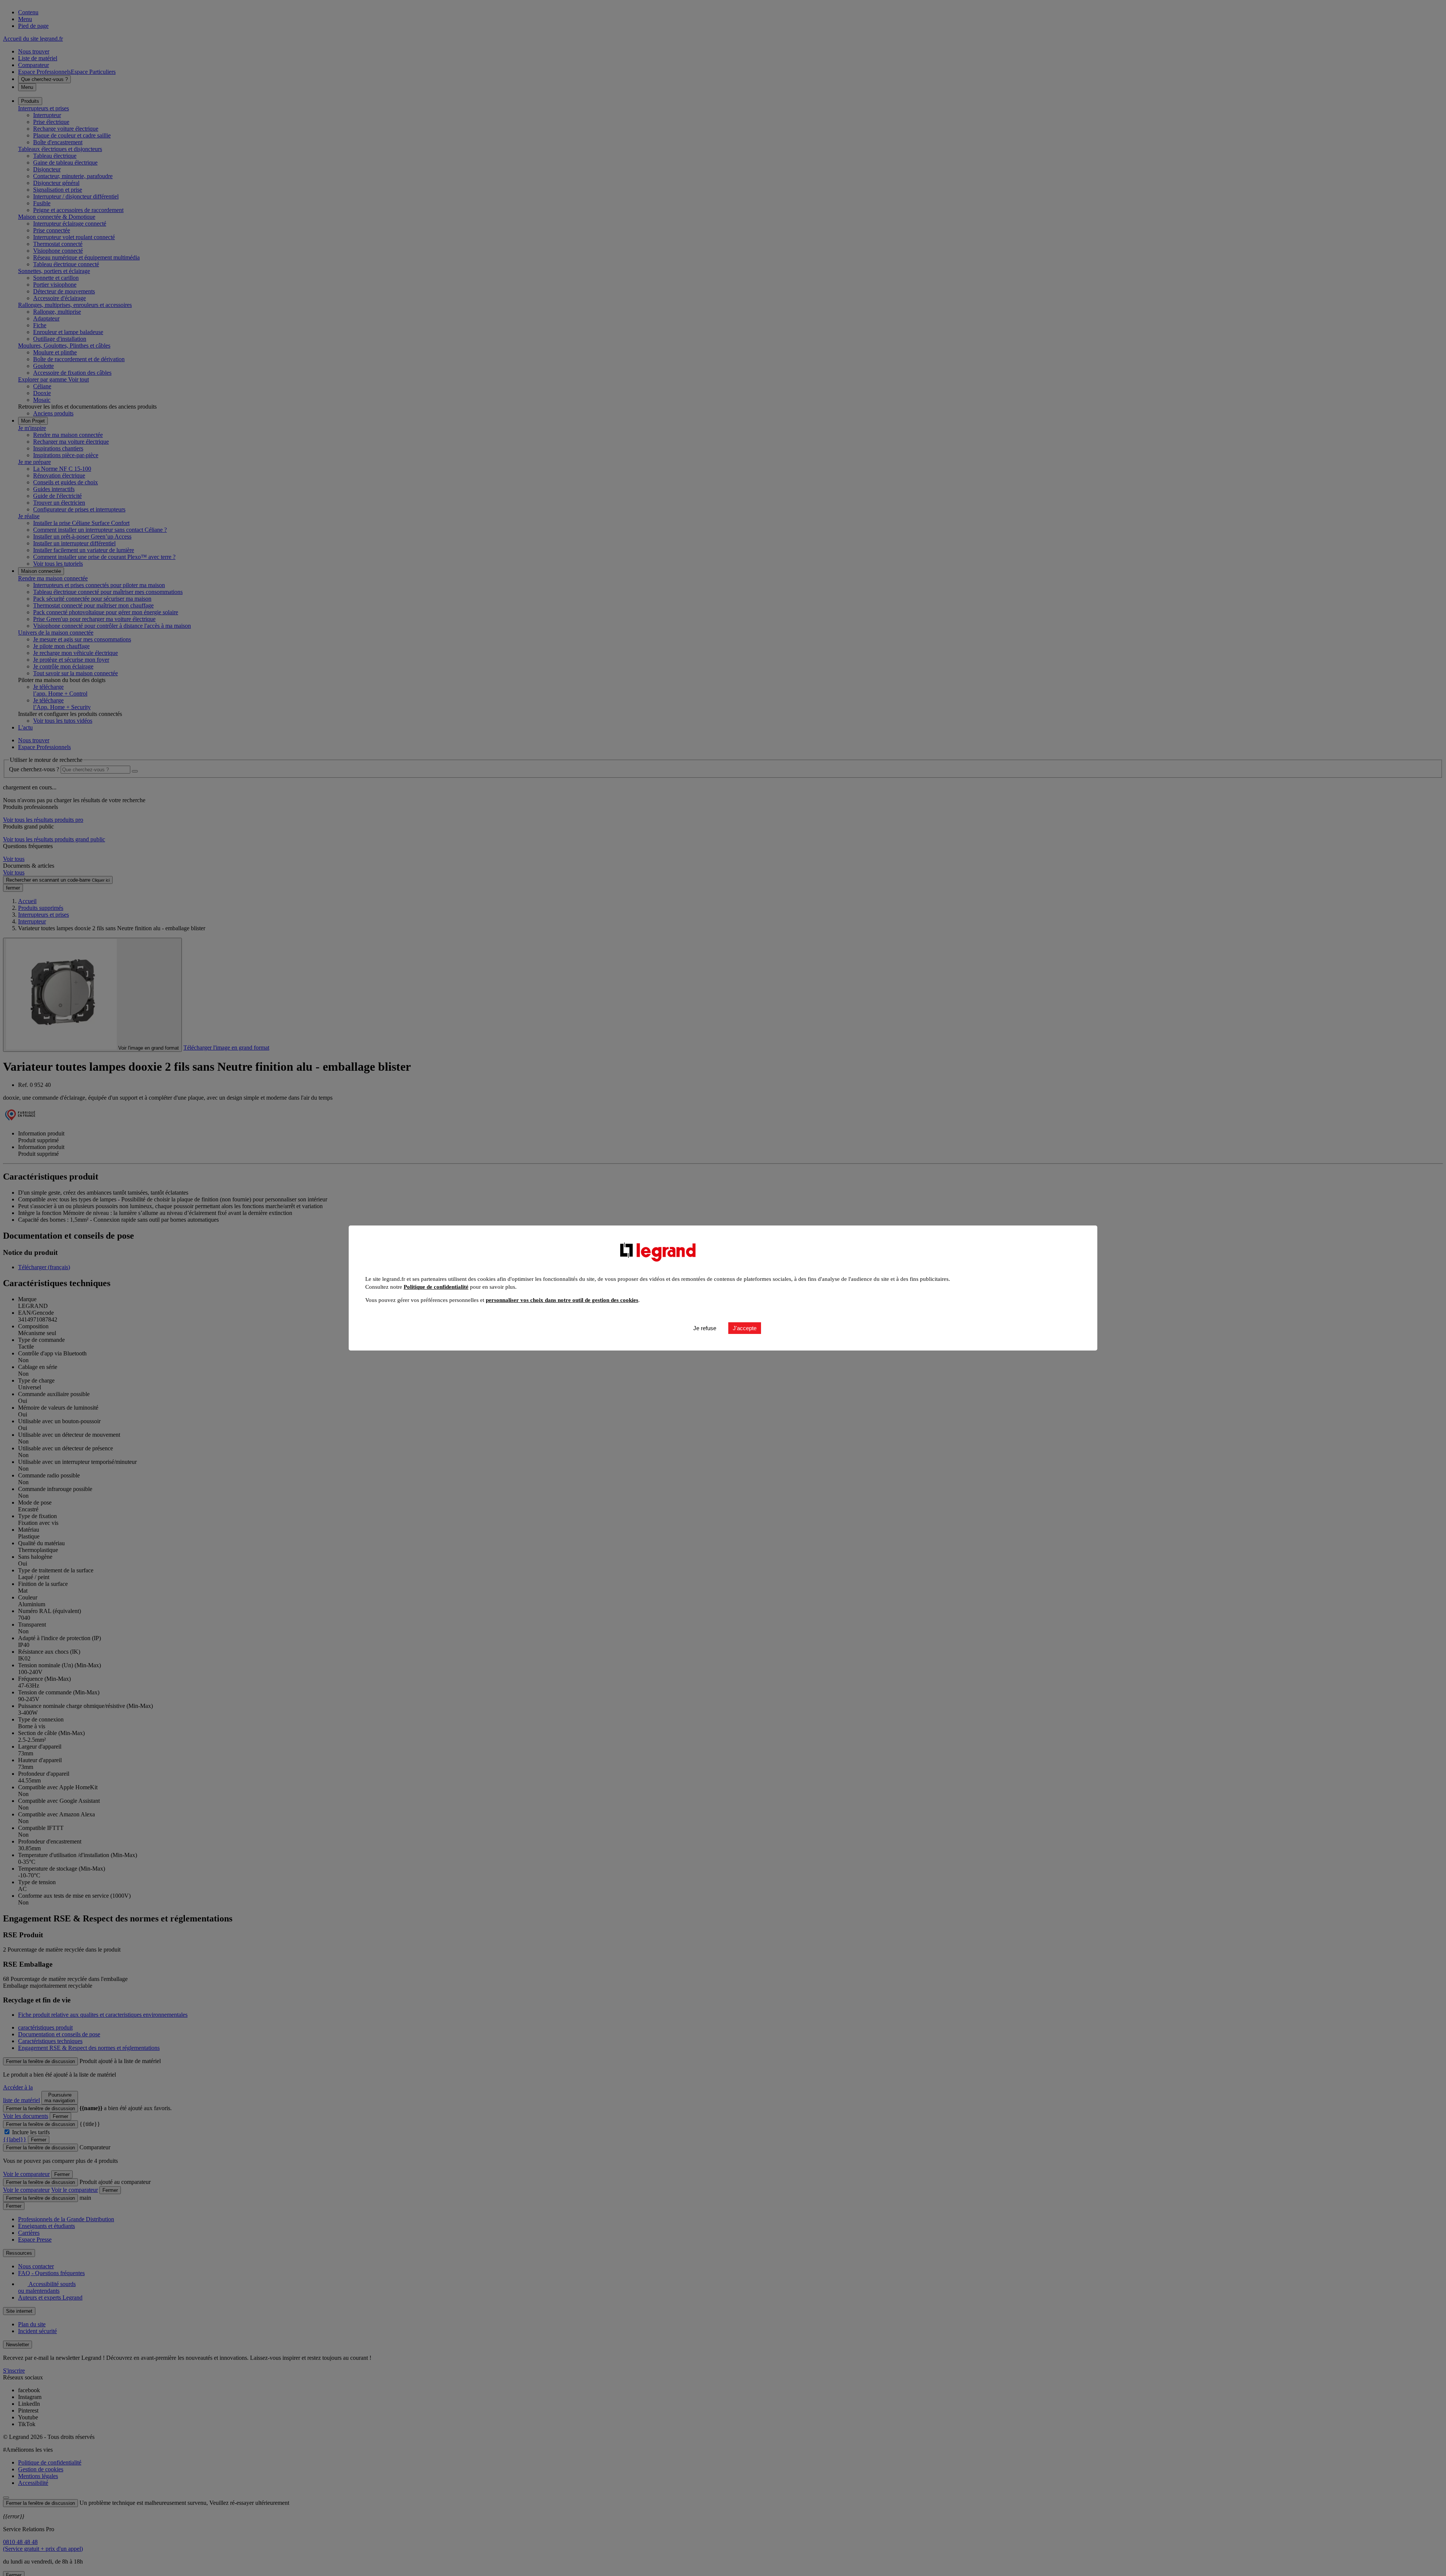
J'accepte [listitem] (745, 1328)
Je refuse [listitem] (705, 1328)
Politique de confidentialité (436, 1287)
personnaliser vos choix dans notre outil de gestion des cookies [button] (562, 1300)
